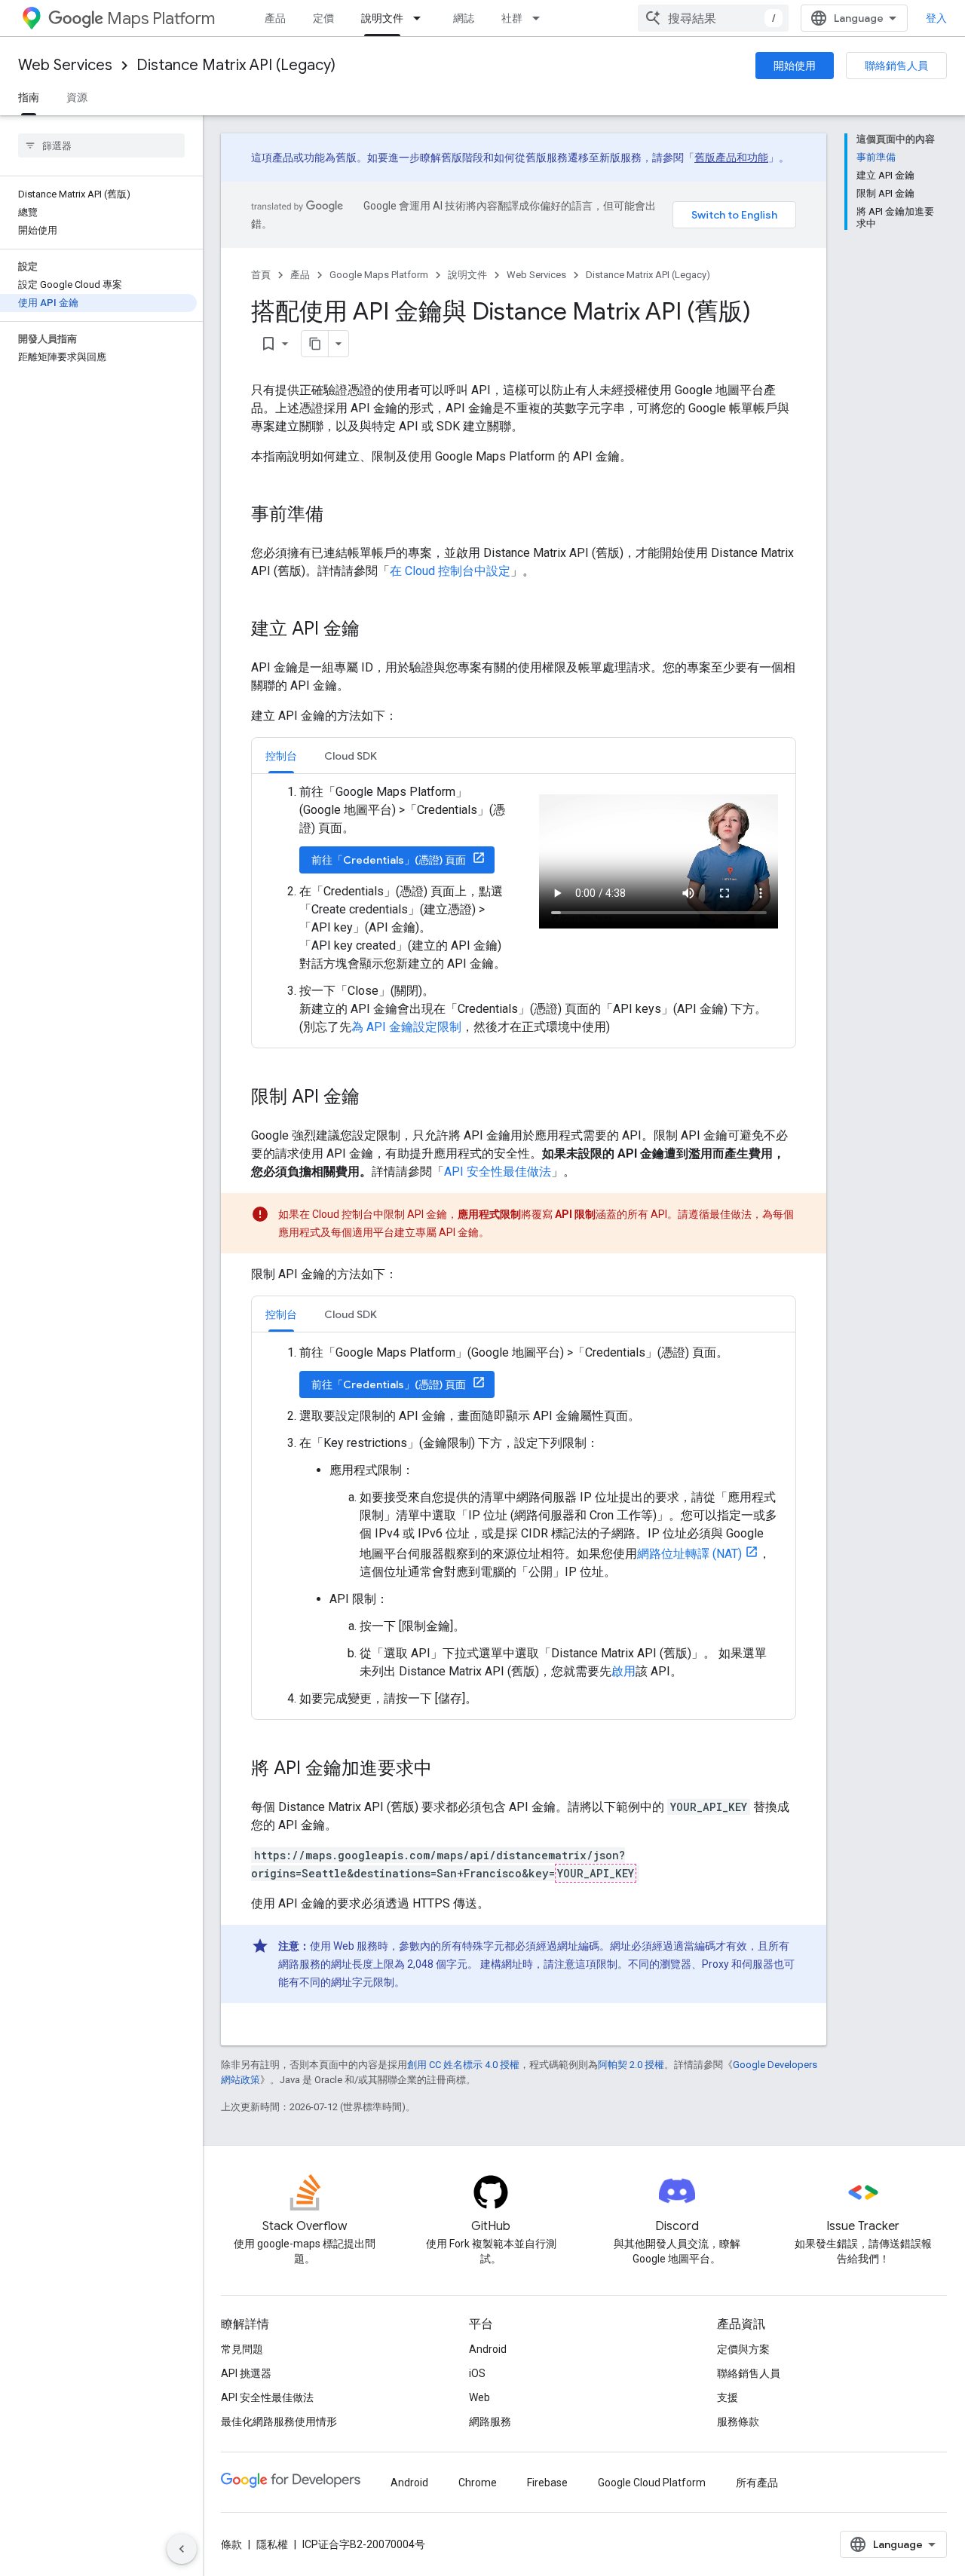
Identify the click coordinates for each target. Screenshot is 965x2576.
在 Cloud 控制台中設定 (450, 571)
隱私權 (272, 2544)
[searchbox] (101, 145)
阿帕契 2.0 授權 (631, 2065)
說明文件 (382, 18)
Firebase (547, 2483)
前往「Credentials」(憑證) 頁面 (389, 860)
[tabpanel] (524, 910)
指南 (29, 97)
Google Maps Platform (379, 275)
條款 (231, 2544)
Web (479, 2397)
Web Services (65, 65)
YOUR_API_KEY (596, 1873)
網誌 (464, 18)
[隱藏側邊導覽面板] (182, 2549)
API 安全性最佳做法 (498, 1172)
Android (488, 2349)
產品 (275, 18)
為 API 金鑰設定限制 (406, 1027)
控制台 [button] (281, 756)
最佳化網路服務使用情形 (279, 2422)
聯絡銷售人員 (896, 66)
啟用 (623, 1671)
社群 (512, 18)
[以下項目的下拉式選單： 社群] (541, 18)
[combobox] (713, 18)
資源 (77, 97)
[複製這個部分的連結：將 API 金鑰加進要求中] (447, 1770)
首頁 (261, 275)
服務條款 (738, 2422)
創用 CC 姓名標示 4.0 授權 (463, 2065)
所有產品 (757, 2483)
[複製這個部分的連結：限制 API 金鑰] (375, 1098)
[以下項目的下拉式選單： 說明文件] (421, 18)
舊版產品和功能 (731, 158)
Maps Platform (161, 18)
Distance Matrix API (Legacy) (236, 65)
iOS (477, 2373)
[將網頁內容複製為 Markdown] (315, 344)
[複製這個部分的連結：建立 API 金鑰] (375, 630)
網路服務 (490, 2422)
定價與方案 (743, 2349)
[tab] (281, 756)
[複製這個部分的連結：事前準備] (339, 516)
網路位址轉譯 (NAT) (689, 1554)
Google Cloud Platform (652, 2483)
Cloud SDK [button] (351, 756)
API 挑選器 (246, 2373)
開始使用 (795, 66)
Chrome (478, 2483)
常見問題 (242, 2349)
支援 (728, 2397)
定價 (323, 18)
